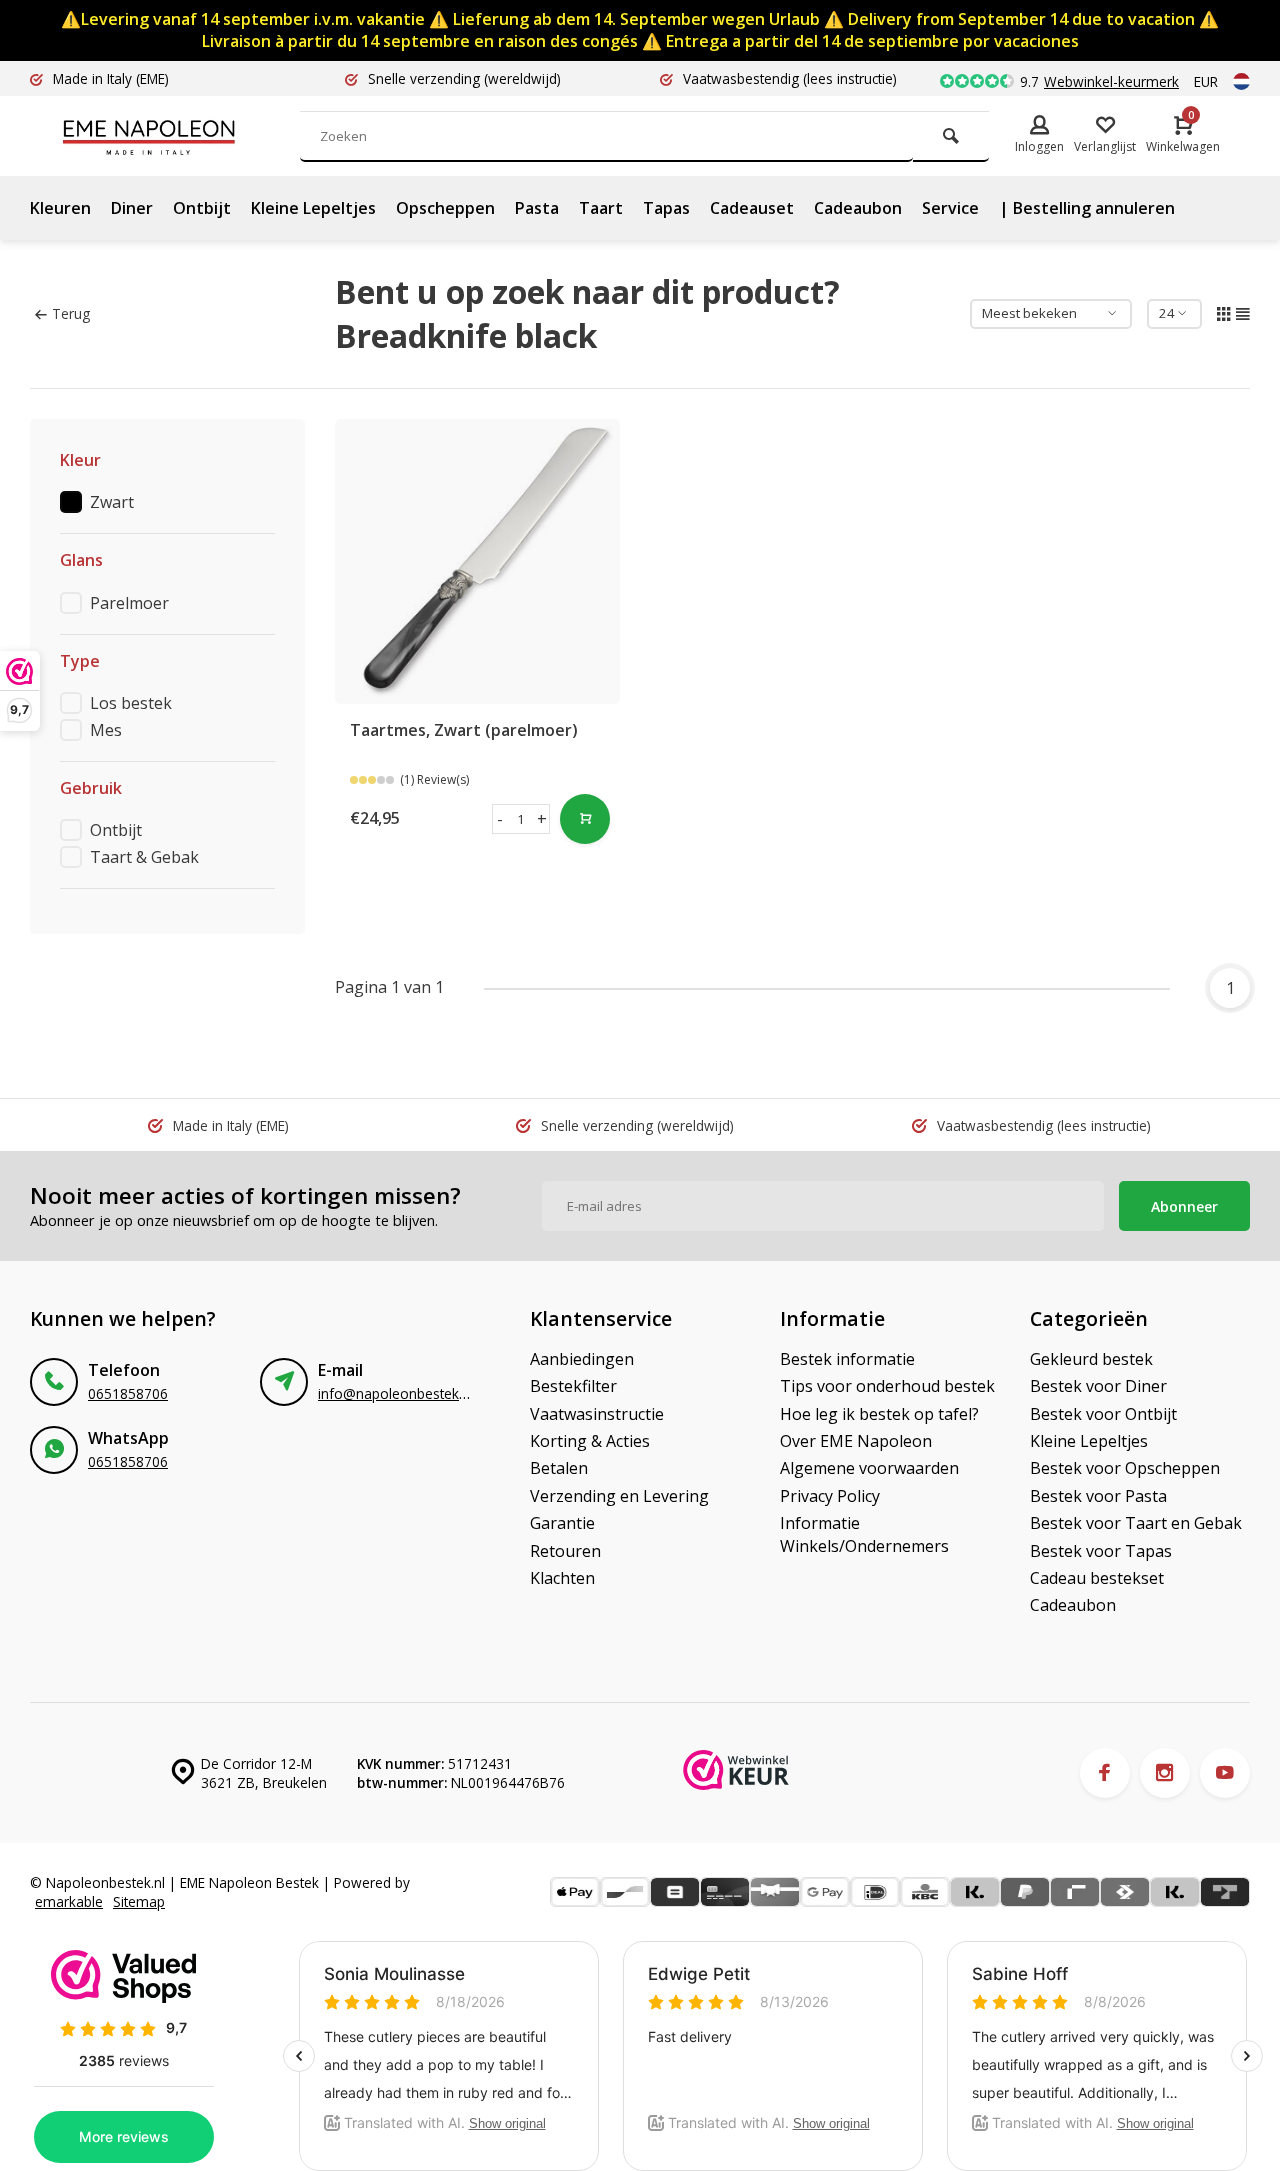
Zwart (112, 502)
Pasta (537, 208)
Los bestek (131, 703)
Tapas (666, 208)
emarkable (69, 1901)
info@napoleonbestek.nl (395, 1393)
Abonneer (1184, 1206)
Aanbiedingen (582, 1359)
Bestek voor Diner (1098, 1386)
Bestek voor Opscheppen (1125, 1468)
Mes (106, 730)
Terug (71, 313)
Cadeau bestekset (1097, 1578)
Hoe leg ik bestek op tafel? (879, 1414)
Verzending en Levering (619, 1496)
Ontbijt (202, 208)
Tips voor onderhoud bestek (887, 1386)
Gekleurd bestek (1091, 1359)
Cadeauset (752, 208)
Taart (601, 208)
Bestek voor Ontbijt (1103, 1414)
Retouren (565, 1551)
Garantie (562, 1523)
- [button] (500, 819)
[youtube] (1225, 1773)
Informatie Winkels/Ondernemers (864, 1534)
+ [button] (542, 819)
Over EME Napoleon (856, 1441)
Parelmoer (129, 603)
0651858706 (128, 1393)
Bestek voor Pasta (1098, 1496)
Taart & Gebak (144, 857)
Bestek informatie (847, 1359)
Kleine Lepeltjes (313, 208)
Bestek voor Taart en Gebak (1136, 1523)
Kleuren (60, 208)
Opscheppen (445, 208)
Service (950, 208)
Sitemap (139, 1901)
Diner (132, 208)
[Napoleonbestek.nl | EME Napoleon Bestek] (180, 136)
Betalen (559, 1468)
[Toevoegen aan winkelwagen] (585, 819)
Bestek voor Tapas (1101, 1551)
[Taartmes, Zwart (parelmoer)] (477, 561)
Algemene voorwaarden (869, 1468)
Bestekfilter (573, 1386)
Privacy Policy (830, 1496)
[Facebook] (1105, 1773)
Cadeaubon (858, 208)
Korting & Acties (590, 1441)
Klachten (562, 1578)
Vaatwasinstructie (597, 1414)
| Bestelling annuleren (1087, 208)
